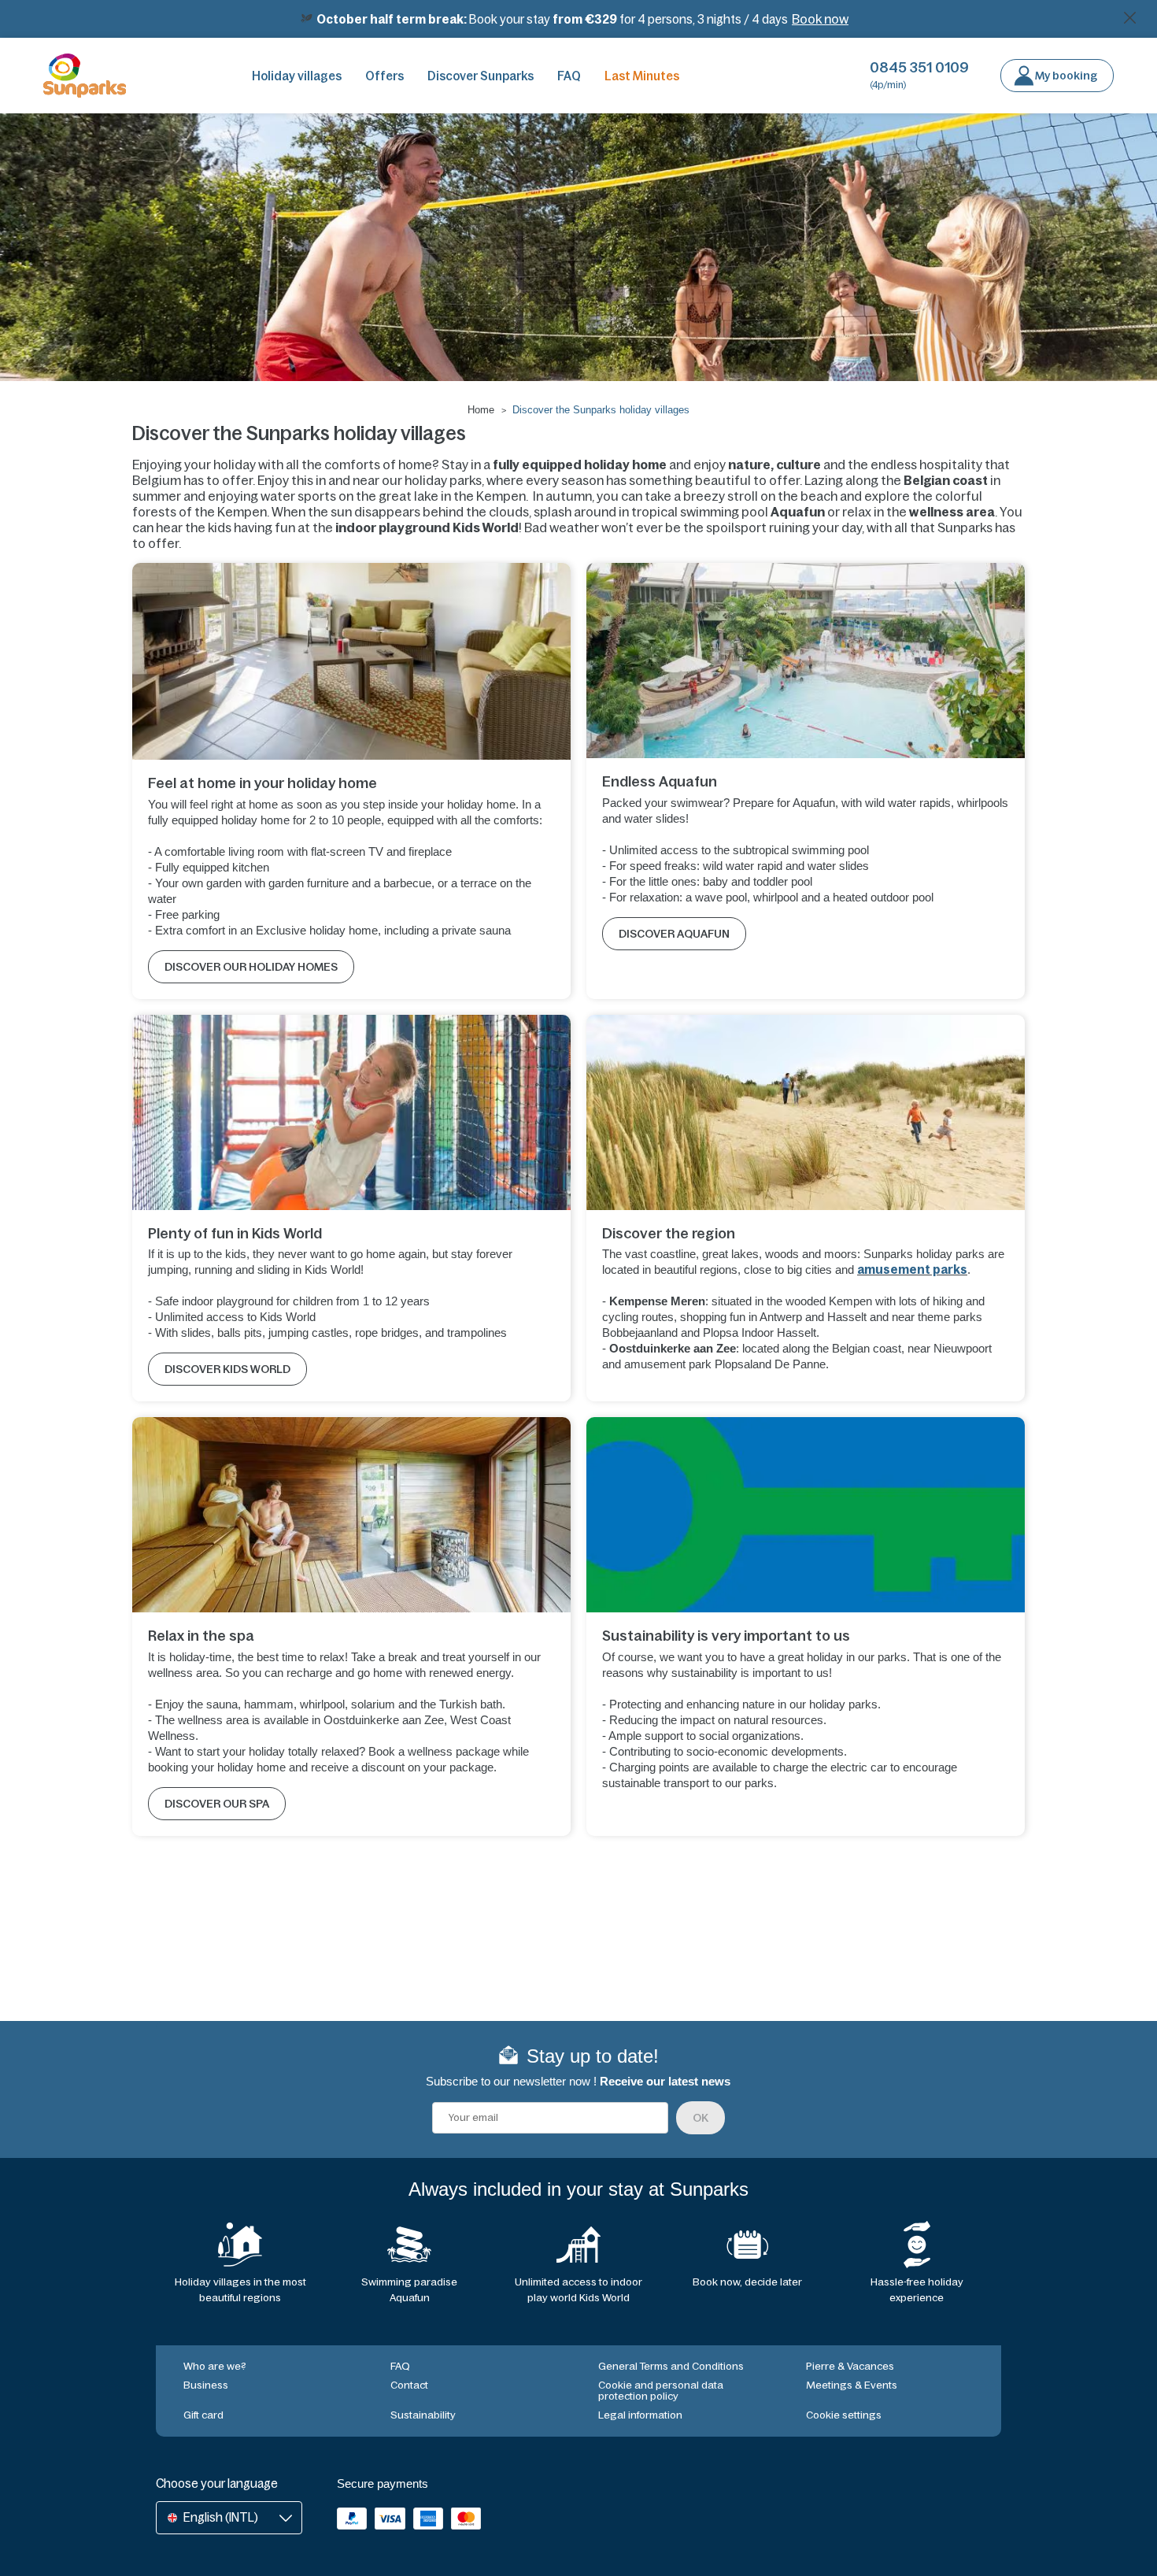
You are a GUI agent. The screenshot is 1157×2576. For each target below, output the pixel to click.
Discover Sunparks (481, 76)
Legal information (640, 2415)
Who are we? (215, 2366)
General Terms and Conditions (671, 2366)
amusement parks (912, 1269)
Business (206, 2385)
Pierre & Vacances (850, 2366)
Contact (409, 2385)
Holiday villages (297, 76)
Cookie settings (844, 2415)
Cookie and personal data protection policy (661, 2391)
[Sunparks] (85, 76)
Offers (384, 76)
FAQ (569, 76)
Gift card (203, 2415)
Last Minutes (642, 76)
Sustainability (423, 2415)
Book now (820, 19)
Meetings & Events (852, 2385)
